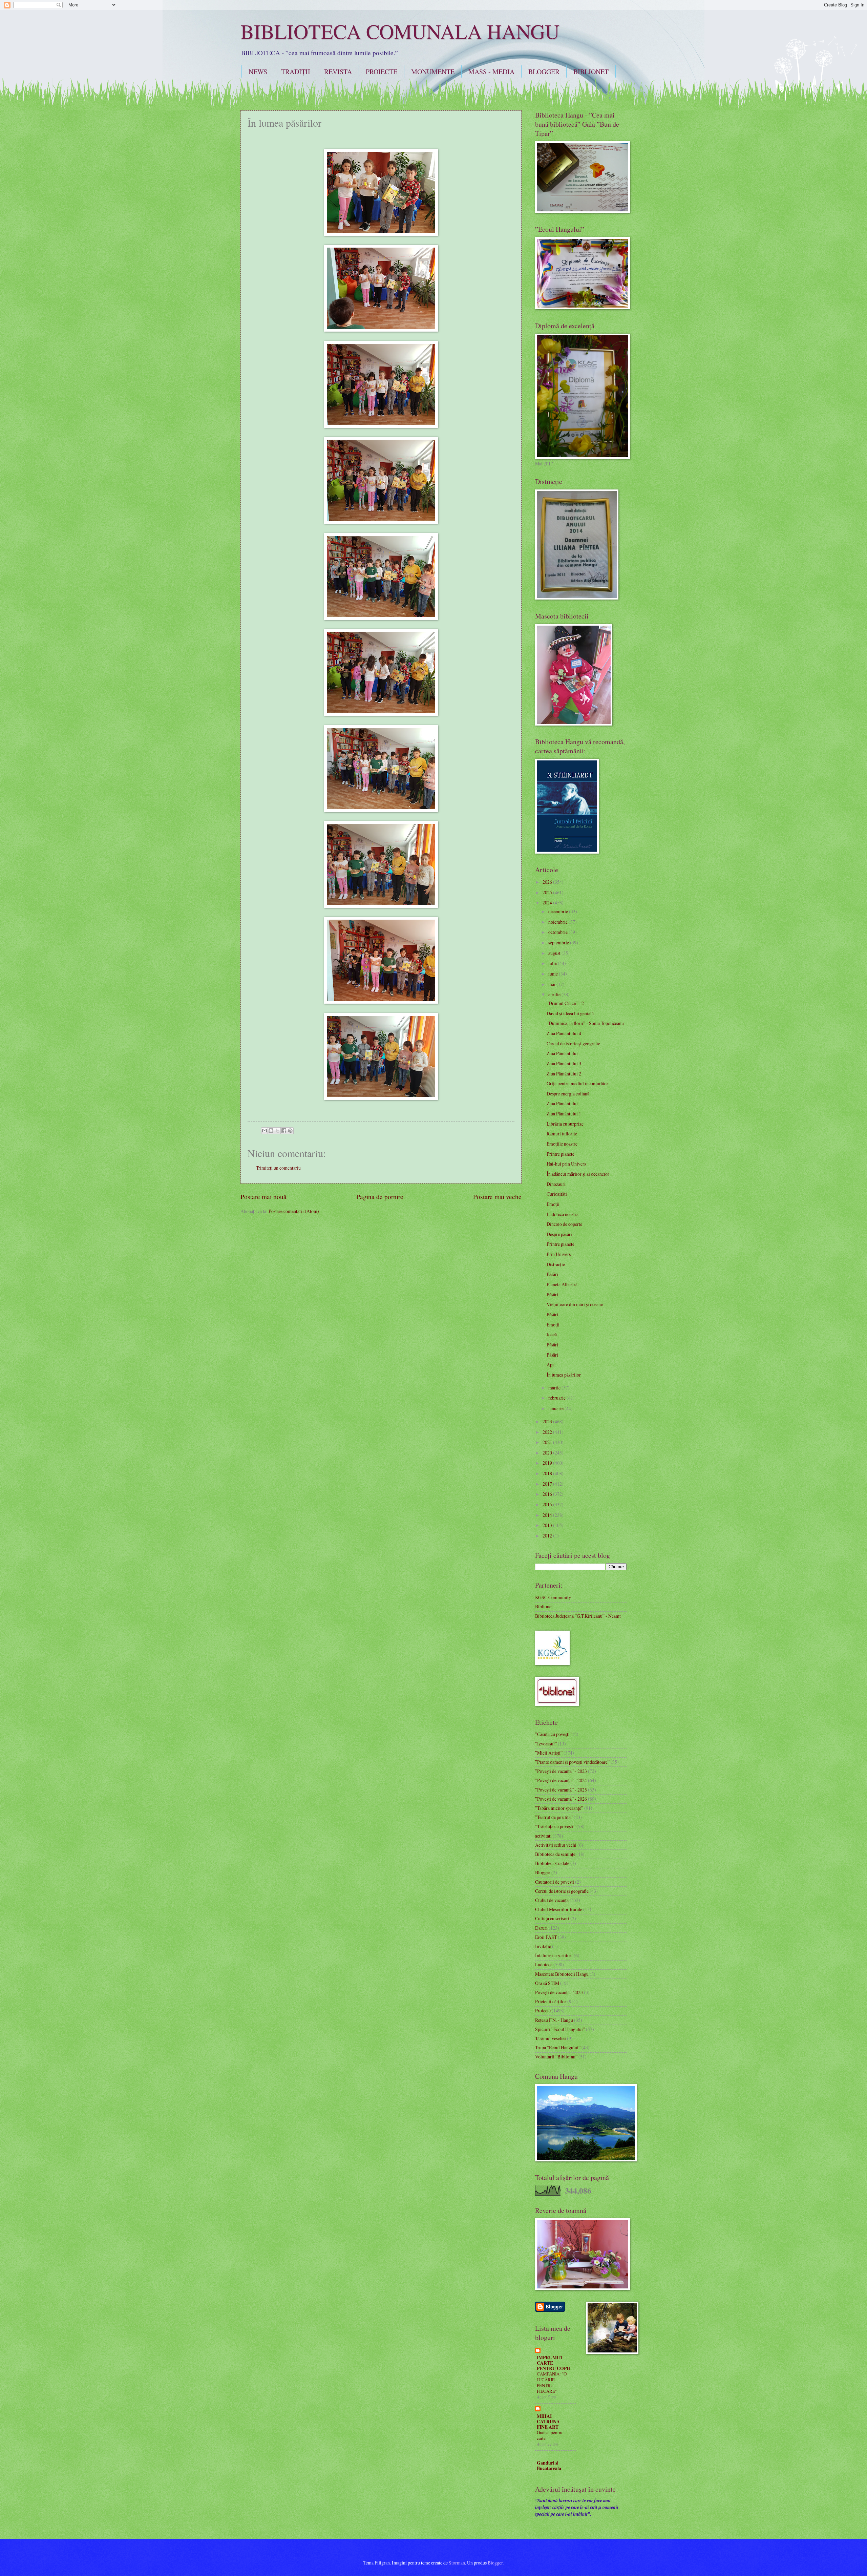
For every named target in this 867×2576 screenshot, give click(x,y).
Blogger (543, 1872)
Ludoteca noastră (563, 1214)
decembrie (559, 911)
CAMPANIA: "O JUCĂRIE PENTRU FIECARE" (552, 2382)
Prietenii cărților (551, 2001)
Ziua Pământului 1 (564, 1114)
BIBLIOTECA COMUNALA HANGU (400, 31)
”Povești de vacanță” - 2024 (561, 1780)
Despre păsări (559, 1234)
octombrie (558, 932)
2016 (548, 1494)
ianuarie (556, 1408)
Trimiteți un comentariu (278, 1168)
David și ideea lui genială (570, 1013)
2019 (548, 1463)
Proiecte (543, 2010)
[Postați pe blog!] (271, 1131)
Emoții (553, 1204)
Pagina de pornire (380, 1197)
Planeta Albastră (562, 1284)
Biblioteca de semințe (555, 1854)
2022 (548, 1432)
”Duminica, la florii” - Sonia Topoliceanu (585, 1023)
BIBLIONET (591, 72)
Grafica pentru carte (550, 2435)
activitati (543, 1836)
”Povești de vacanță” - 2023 (561, 1771)
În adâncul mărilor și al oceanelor (578, 1174)
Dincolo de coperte (564, 1224)
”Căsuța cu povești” (553, 1734)
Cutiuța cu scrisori (552, 1918)
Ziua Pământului (562, 1053)
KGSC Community (553, 1597)
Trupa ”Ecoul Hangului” (558, 2047)
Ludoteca (544, 1964)
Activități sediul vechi (556, 1845)
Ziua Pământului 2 (564, 1074)
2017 (548, 1484)
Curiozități (557, 1194)
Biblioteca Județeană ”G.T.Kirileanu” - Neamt (578, 1616)
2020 (548, 1453)
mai (552, 984)
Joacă (552, 1334)
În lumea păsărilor (564, 1375)
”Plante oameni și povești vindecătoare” (572, 1762)
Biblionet (544, 1606)
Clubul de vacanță (552, 1900)
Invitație (543, 1946)
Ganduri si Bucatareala (549, 2466)
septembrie (559, 943)
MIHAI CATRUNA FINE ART (548, 2422)
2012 (548, 1536)
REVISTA (338, 72)
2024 (548, 903)
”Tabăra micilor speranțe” (559, 1808)
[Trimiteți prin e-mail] (265, 1131)
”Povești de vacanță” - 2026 (561, 1799)
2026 (548, 882)
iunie (554, 974)
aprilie (555, 994)
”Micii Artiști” (549, 1753)
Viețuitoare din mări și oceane (575, 1304)
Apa (551, 1365)
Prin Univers (559, 1254)
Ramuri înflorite (562, 1134)
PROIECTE (382, 72)
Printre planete (561, 1154)
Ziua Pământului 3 (564, 1063)
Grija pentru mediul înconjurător (577, 1083)
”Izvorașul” (546, 1744)
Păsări (552, 1274)
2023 (548, 1421)
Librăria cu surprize (565, 1124)
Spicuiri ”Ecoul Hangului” (560, 2029)
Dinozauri (556, 1184)
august (555, 953)
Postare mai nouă (263, 1197)
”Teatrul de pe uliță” (554, 1817)
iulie (553, 963)
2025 (548, 892)
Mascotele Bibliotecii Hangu (562, 1974)
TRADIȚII (296, 72)
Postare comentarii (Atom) (294, 1211)
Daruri (541, 1928)
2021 (548, 1442)
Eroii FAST (546, 1937)
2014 (548, 1515)
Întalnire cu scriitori (554, 1955)
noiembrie (558, 922)
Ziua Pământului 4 (564, 1033)
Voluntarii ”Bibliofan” (556, 2057)
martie (555, 1388)
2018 (548, 1473)
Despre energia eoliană (568, 1094)
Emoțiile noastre (562, 1144)
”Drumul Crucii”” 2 (565, 1003)
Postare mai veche (497, 1197)
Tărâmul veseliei (551, 2038)
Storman (457, 2563)
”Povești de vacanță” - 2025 (561, 1790)
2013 (548, 1525)
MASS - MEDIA (491, 72)
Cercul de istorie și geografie (573, 1043)
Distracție (556, 1264)
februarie (557, 1398)
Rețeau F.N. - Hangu (554, 2020)
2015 (548, 1504)
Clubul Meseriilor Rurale (559, 1909)
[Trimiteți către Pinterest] (290, 1131)
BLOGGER (544, 72)
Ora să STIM (547, 1983)
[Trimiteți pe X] (277, 1131)
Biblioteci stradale (552, 1863)
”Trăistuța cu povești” (555, 1826)
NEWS (258, 72)
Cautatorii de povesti (555, 1882)
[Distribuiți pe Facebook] (284, 1131)
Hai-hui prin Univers (566, 1164)
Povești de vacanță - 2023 (559, 1992)
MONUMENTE (433, 72)
